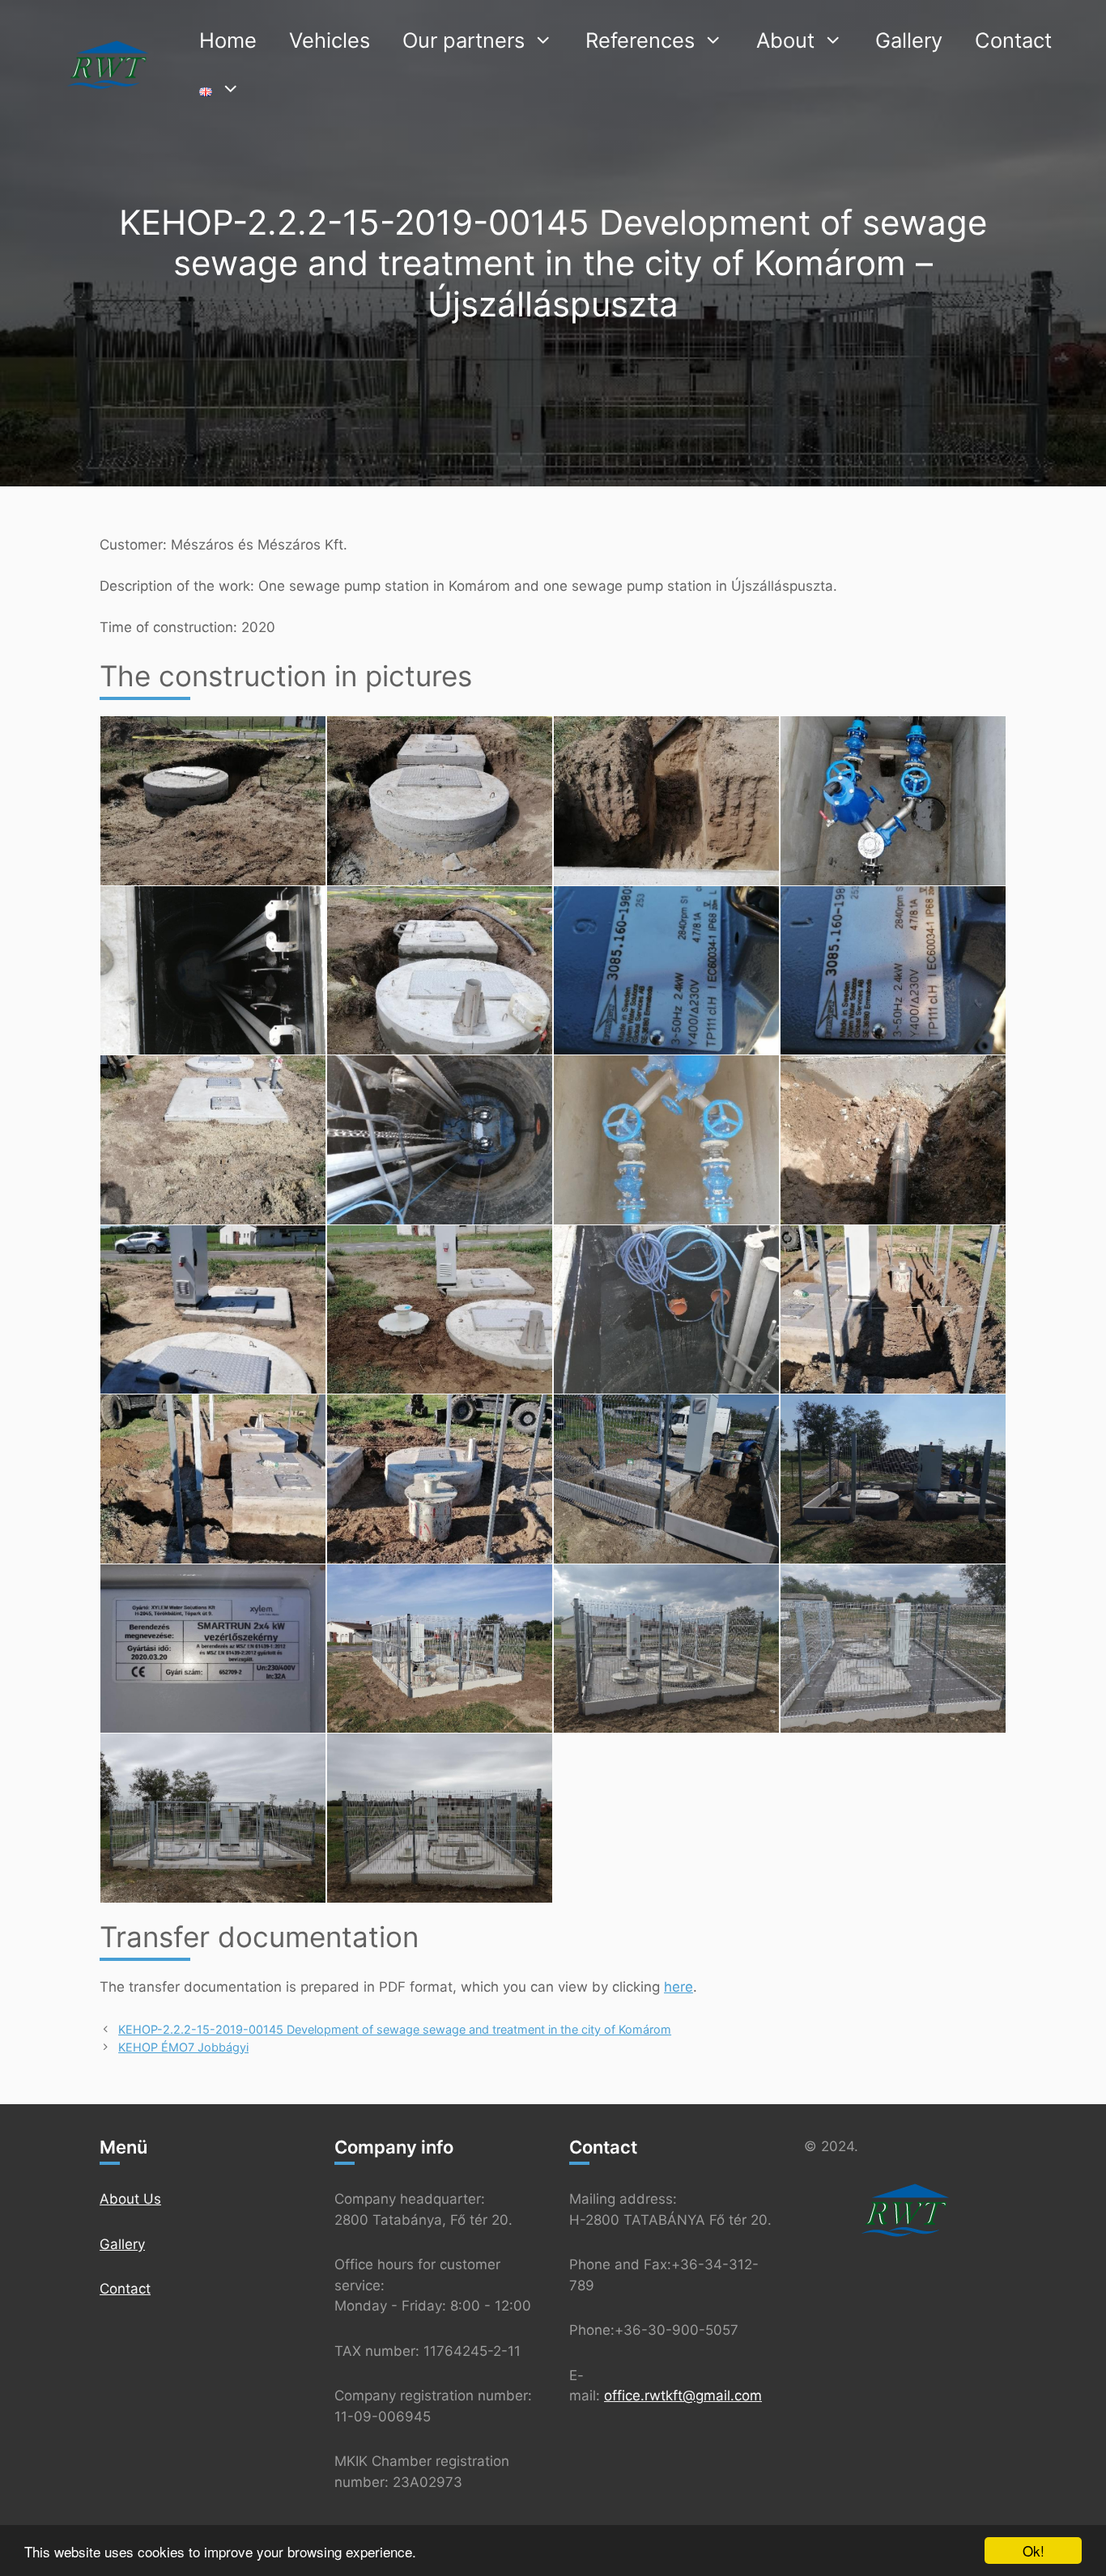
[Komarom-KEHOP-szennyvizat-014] (213, 1310)
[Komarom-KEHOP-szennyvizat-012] (666, 1140)
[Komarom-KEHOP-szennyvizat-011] (440, 1140)
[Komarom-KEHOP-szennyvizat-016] (666, 1310)
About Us (130, 2199)
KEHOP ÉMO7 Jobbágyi (183, 2047)
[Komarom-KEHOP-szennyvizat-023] (440, 1649)
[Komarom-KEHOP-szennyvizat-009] (893, 971)
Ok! (1034, 2551)
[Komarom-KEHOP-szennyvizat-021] (893, 1479)
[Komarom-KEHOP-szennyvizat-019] (440, 1479)
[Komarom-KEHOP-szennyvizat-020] (666, 1479)
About (785, 40)
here (678, 1987)
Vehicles (330, 40)
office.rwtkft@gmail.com (683, 2396)
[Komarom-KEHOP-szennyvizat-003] (440, 801)
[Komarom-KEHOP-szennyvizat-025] (893, 1649)
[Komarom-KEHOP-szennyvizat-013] (893, 1140)
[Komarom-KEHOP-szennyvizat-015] (440, 1310)
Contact (1013, 40)
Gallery (909, 40)
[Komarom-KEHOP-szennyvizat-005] (893, 801)
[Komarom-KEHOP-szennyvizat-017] (893, 1310)
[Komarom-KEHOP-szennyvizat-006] (213, 971)
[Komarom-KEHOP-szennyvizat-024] (666, 1649)
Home (228, 40)
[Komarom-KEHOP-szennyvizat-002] (213, 801)
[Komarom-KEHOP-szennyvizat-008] (666, 971)
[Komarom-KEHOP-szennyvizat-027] (440, 1818)
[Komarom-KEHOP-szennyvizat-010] (213, 1140)
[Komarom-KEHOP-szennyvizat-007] (440, 971)
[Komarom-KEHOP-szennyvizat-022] (213, 1649)
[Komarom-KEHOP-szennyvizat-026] (213, 1818)
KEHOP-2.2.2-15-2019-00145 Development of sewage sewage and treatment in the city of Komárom (395, 2029)
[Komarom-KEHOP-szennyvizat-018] (213, 1479)
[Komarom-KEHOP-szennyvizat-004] (666, 801)
